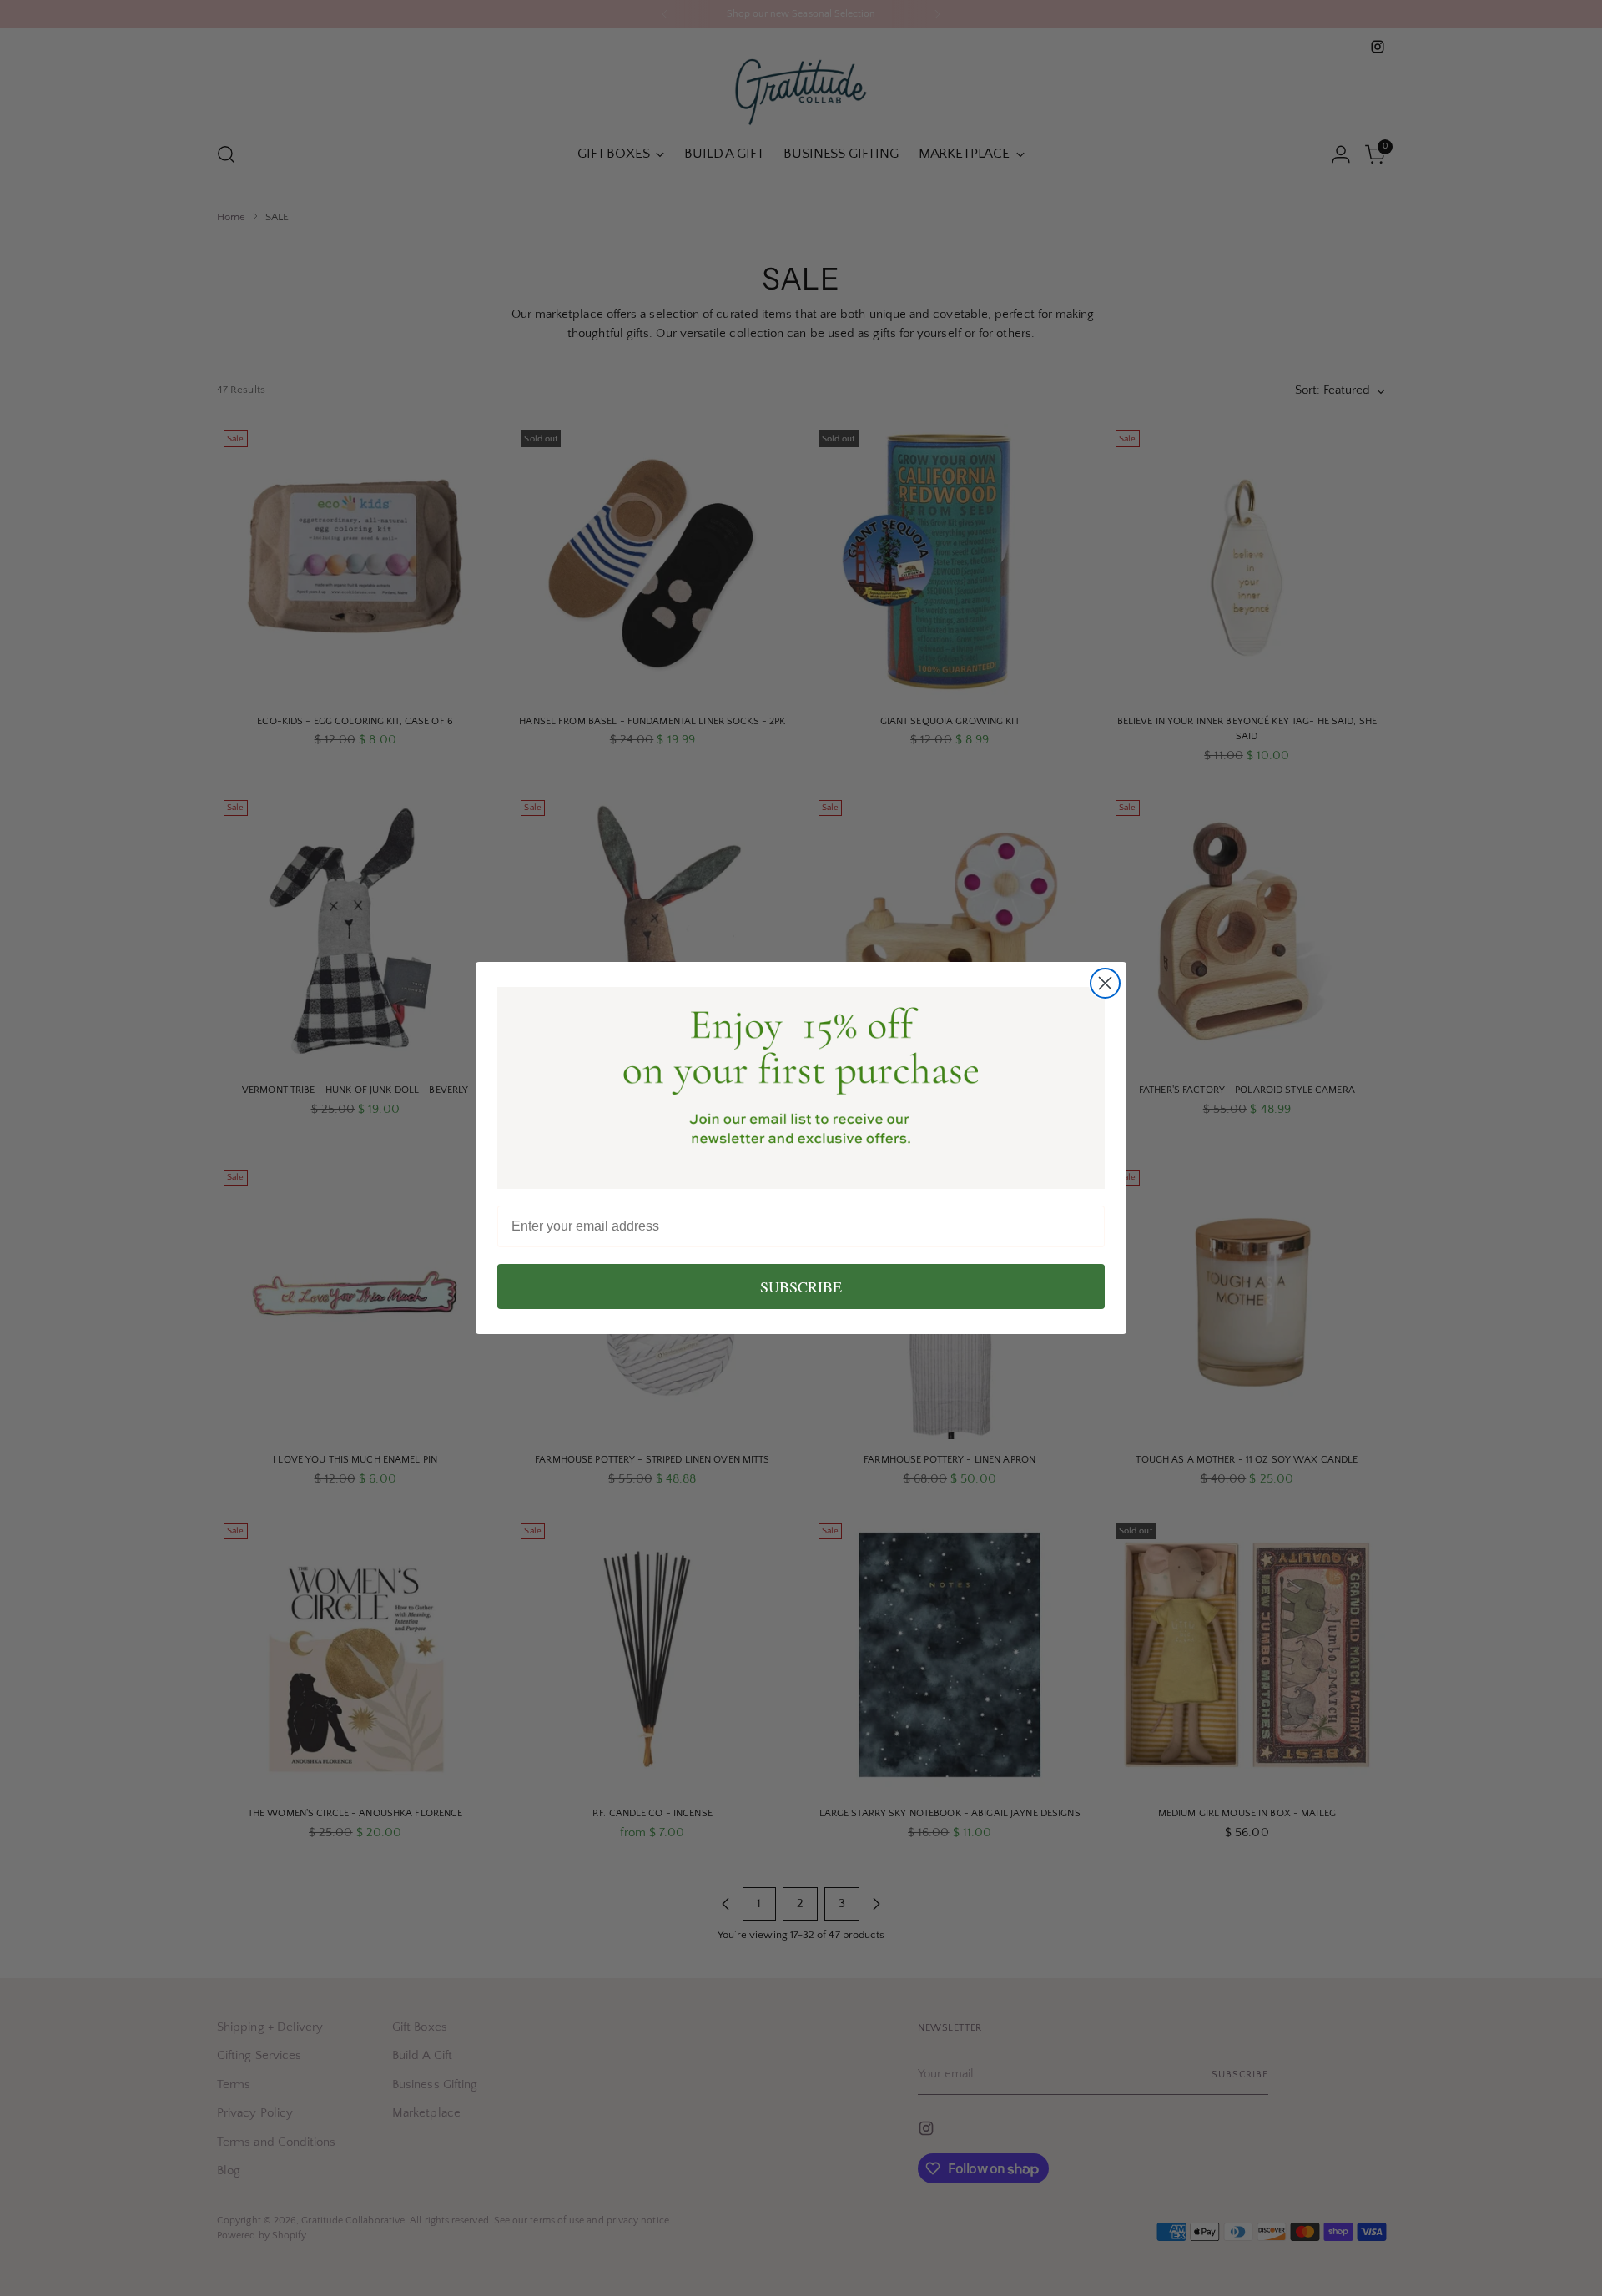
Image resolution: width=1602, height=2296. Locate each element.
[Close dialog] (1105, 983)
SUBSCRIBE (801, 1286)
